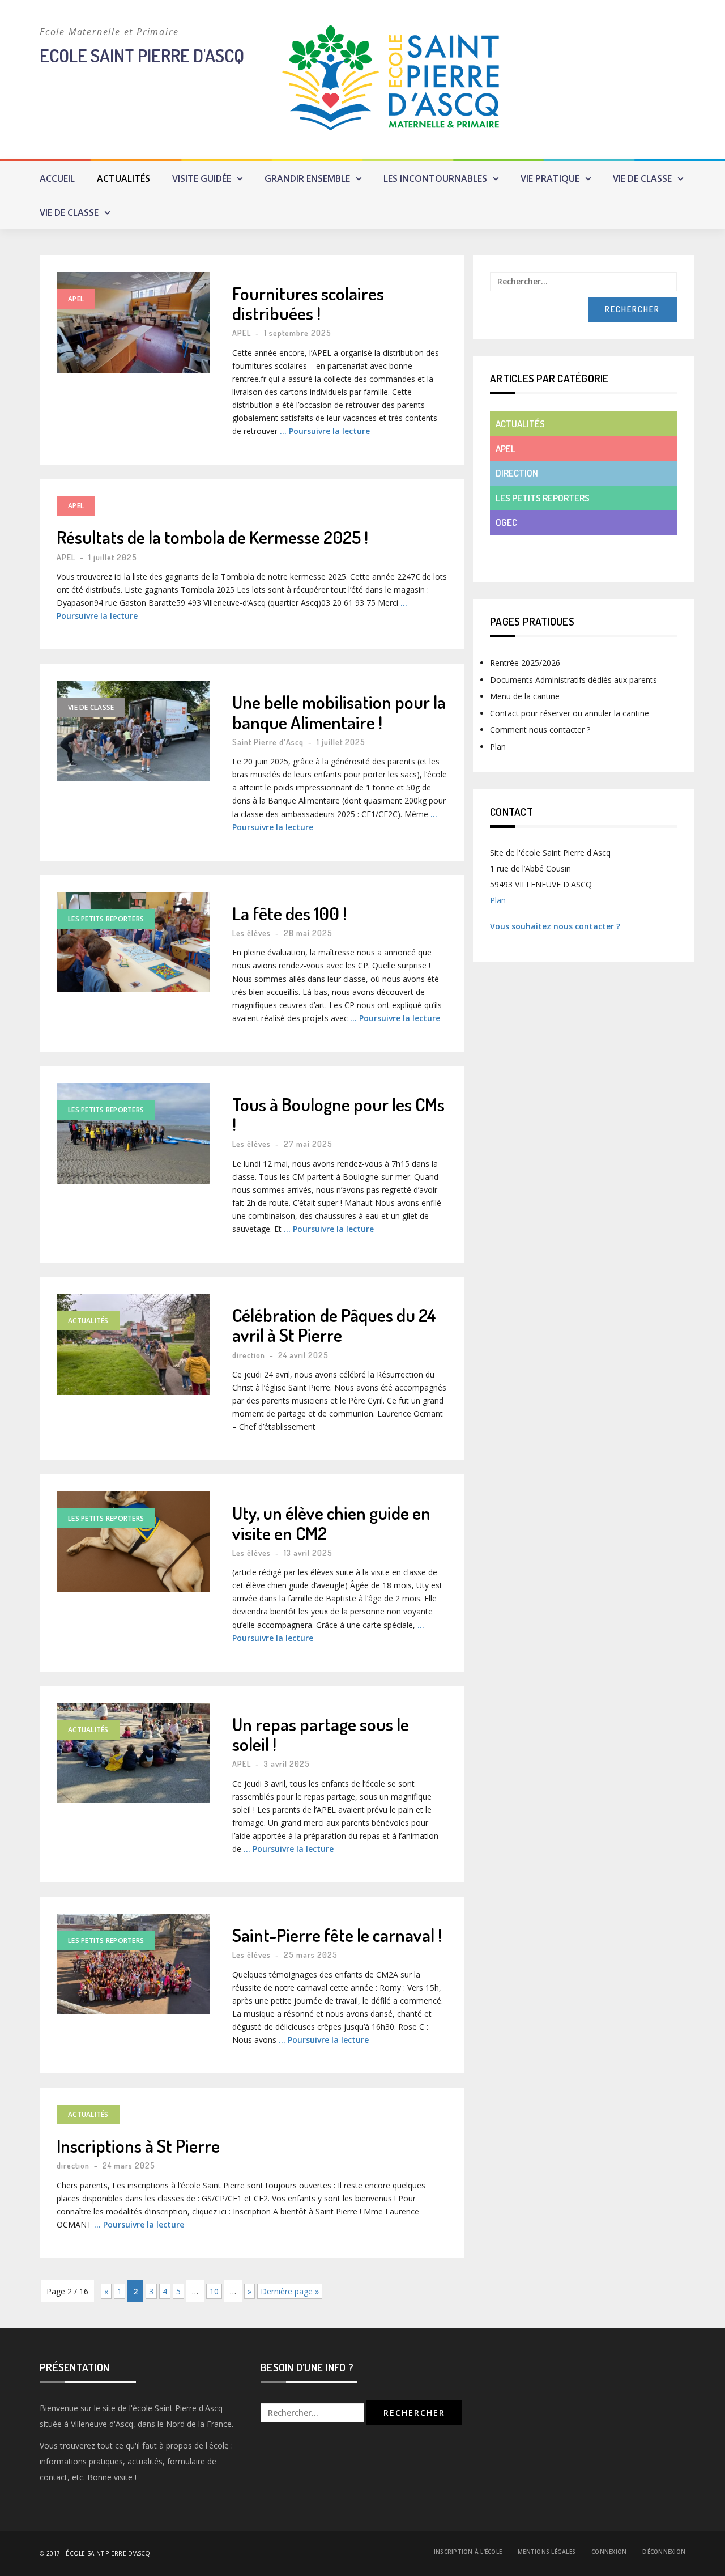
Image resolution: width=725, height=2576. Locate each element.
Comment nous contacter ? (540, 730)
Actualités (123, 178)
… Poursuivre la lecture (325, 431)
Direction (517, 473)
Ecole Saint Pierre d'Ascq (142, 55)
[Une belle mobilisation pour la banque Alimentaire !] (133, 731)
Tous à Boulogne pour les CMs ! (338, 1114)
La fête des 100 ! (289, 913)
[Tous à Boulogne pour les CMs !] (133, 1133)
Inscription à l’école (468, 2552)
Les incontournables (435, 178)
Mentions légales (547, 2552)
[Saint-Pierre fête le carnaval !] (133, 1964)
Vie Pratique (550, 178)
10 (214, 2291)
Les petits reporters (106, 919)
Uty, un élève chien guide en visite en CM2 (331, 1523)
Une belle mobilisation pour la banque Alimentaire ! (339, 712)
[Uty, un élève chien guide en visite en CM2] (133, 1542)
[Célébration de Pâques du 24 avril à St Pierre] (133, 1344)
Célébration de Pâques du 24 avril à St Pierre (334, 1325)
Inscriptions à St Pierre (138, 2146)
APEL (76, 299)
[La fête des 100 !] (133, 942)
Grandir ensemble (307, 178)
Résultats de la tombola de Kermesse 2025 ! (212, 537)
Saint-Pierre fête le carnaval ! (337, 1935)
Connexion (609, 2552)
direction (249, 1355)
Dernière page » (290, 2291)
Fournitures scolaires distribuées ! (308, 303)
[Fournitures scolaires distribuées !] (133, 322)
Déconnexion (664, 2552)
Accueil (57, 178)
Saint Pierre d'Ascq (268, 742)
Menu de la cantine (525, 696)
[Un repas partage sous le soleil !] (133, 1753)
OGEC (506, 522)
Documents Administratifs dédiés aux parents (573, 680)
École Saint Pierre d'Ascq (108, 2553)
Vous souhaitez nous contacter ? (555, 926)
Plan (498, 747)
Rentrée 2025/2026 (525, 663)
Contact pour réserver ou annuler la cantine (570, 713)
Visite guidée (202, 178)
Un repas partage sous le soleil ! (321, 1734)
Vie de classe (642, 178)
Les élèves (251, 933)
